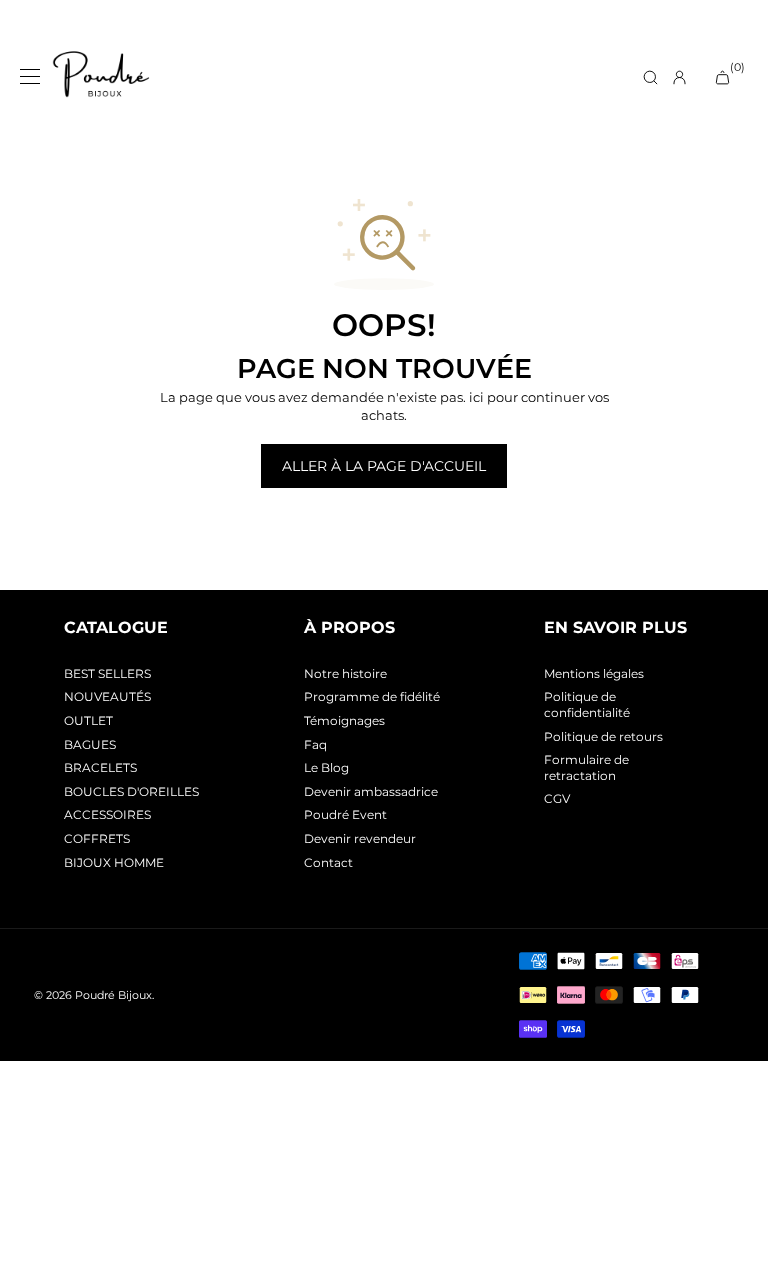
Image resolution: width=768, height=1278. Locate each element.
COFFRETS (97, 838)
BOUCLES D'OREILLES (131, 791)
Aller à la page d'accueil (384, 466)
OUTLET (88, 720)
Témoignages (344, 720)
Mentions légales (594, 673)
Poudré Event (345, 814)
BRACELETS (100, 767)
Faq (315, 744)
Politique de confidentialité (587, 704)
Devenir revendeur (360, 838)
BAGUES (90, 744)
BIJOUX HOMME (114, 862)
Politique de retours (603, 736)
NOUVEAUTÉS (107, 696)
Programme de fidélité (372, 696)
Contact (328, 862)
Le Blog (326, 767)
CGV (557, 798)
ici (476, 397)
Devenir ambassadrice (371, 791)
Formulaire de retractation (586, 767)
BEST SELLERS (107, 673)
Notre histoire (345, 673)
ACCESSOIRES (107, 814)
